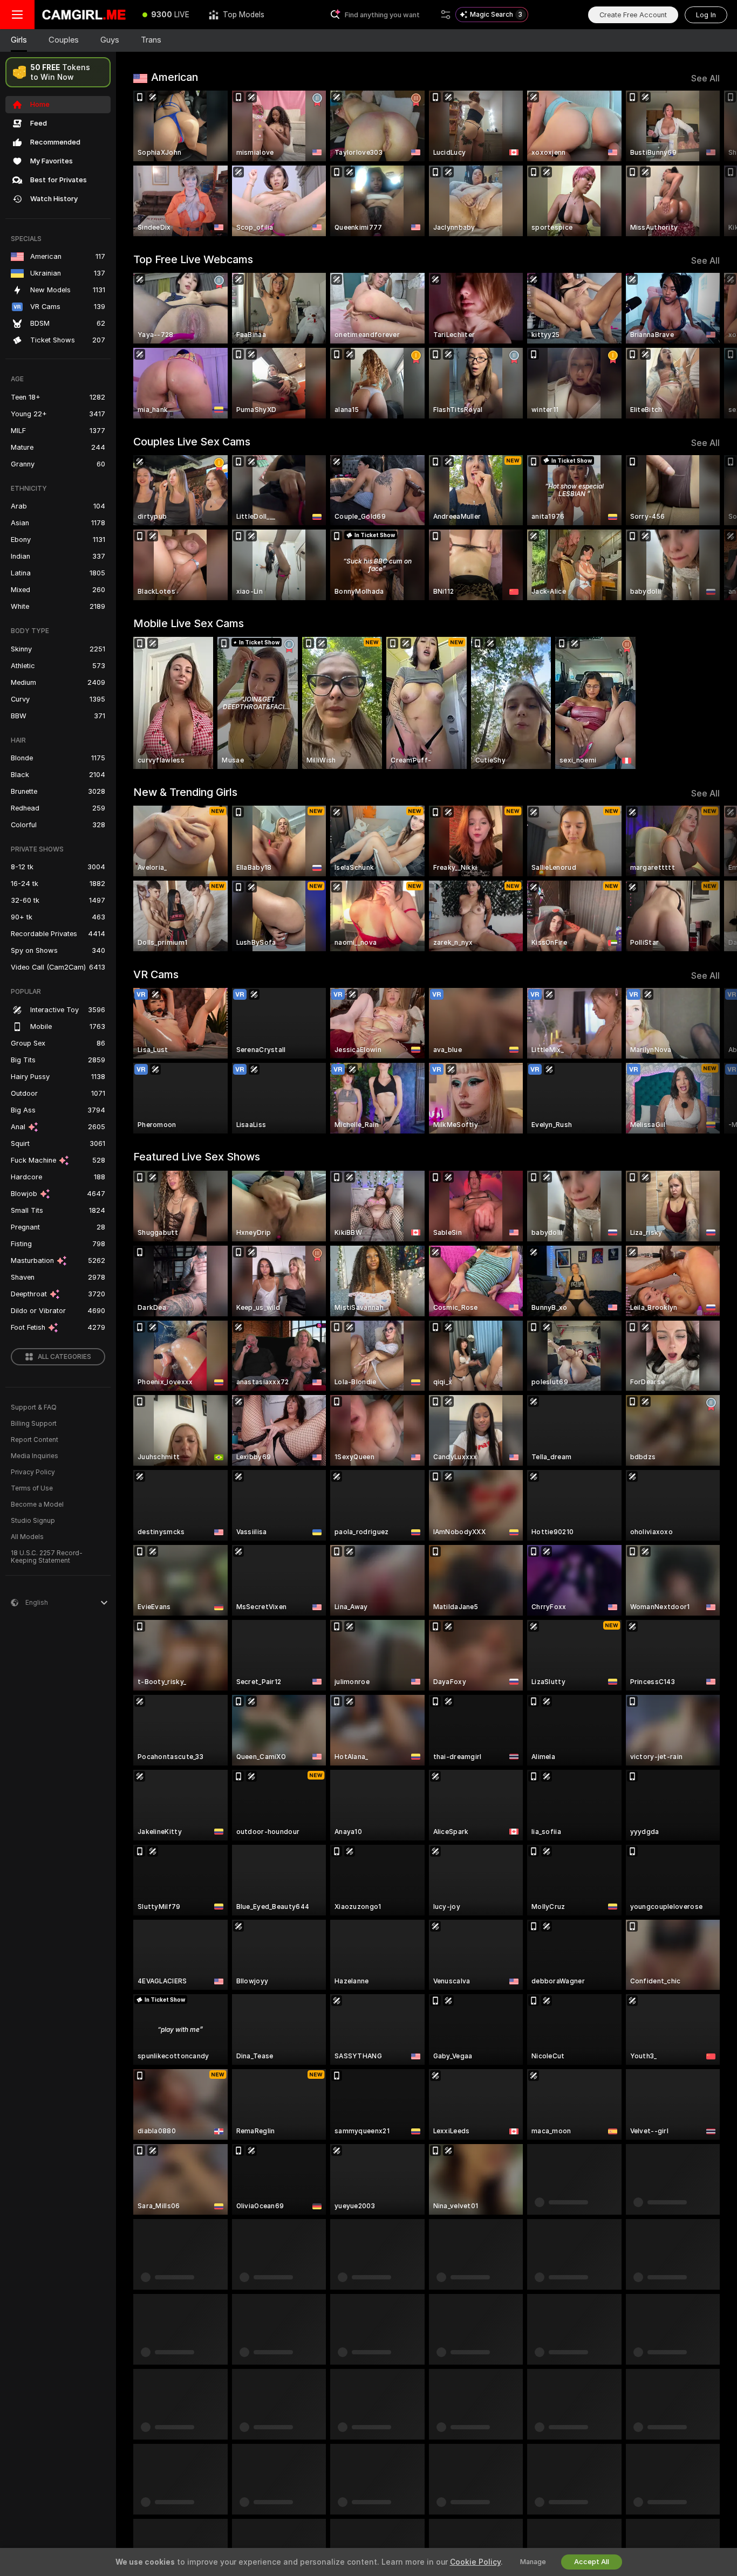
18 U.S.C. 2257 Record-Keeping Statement (47, 1557)
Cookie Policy (475, 2562)
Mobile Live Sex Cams (189, 623)
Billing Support (34, 1424)
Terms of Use (32, 1488)
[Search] (446, 15)
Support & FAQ (34, 1407)
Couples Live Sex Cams (192, 442)
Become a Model (37, 1505)
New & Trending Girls (185, 792)
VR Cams (156, 974)
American (175, 77)
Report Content (35, 1440)
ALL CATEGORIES (64, 1357)
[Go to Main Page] (84, 15)
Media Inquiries (35, 1456)
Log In (706, 15)
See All (705, 78)
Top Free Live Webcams (193, 259)
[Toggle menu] (17, 15)
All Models (27, 1537)
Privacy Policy (33, 1472)
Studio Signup (33, 1521)
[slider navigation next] (710, 163)
